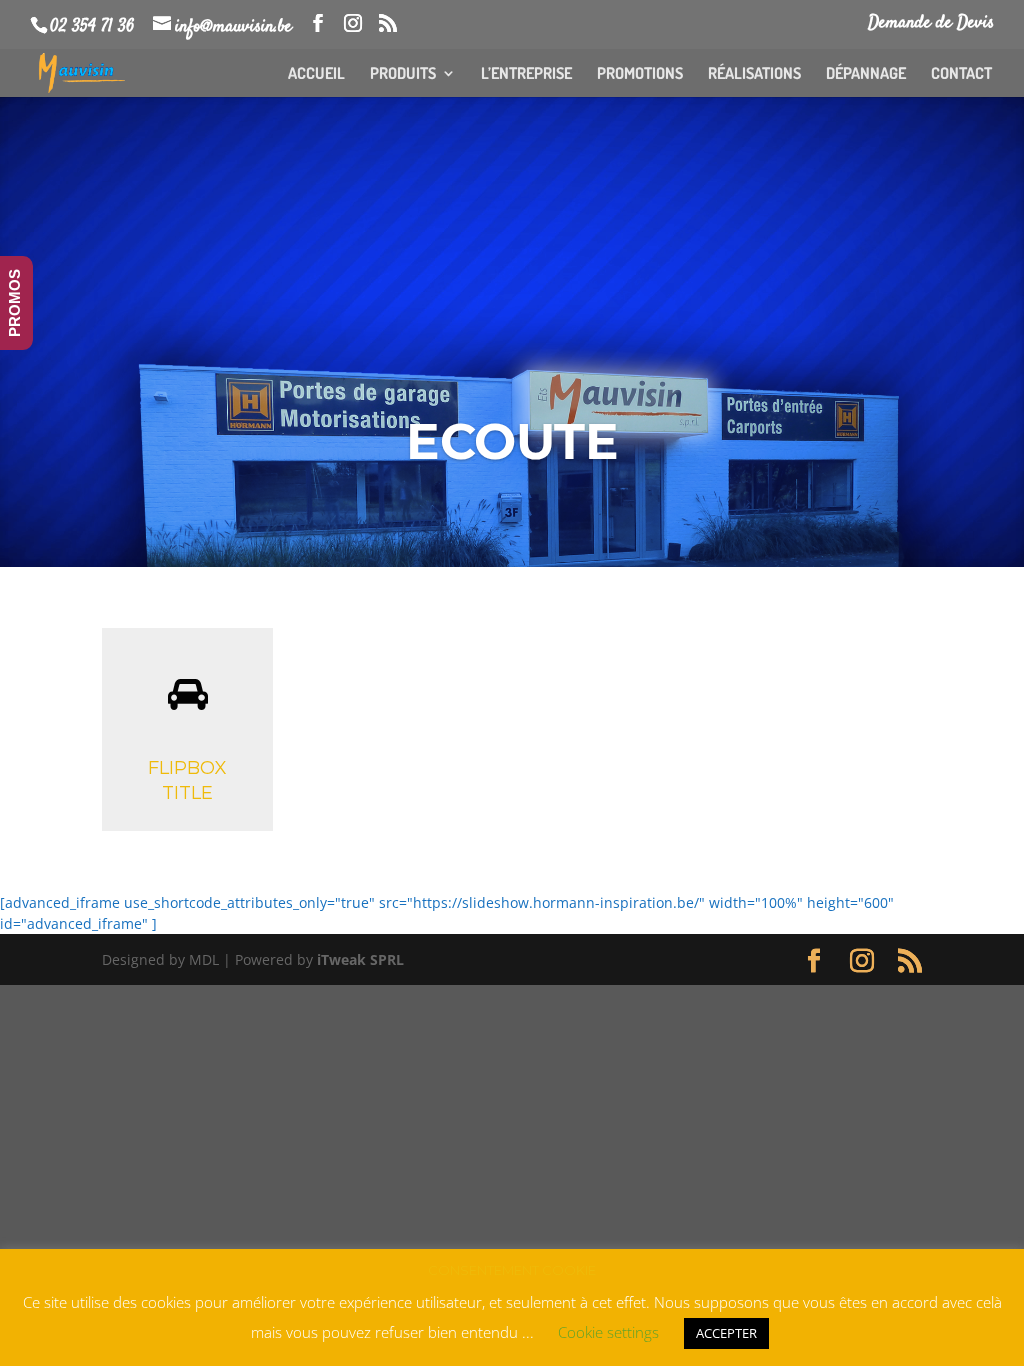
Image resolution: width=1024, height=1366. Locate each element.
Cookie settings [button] (608, 1332)
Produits (403, 74)
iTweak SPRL (360, 959)
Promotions (640, 74)
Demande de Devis (931, 25)
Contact (961, 74)
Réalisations (754, 74)
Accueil (316, 74)
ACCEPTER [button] (726, 1333)
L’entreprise (526, 74)
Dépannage (866, 74)
